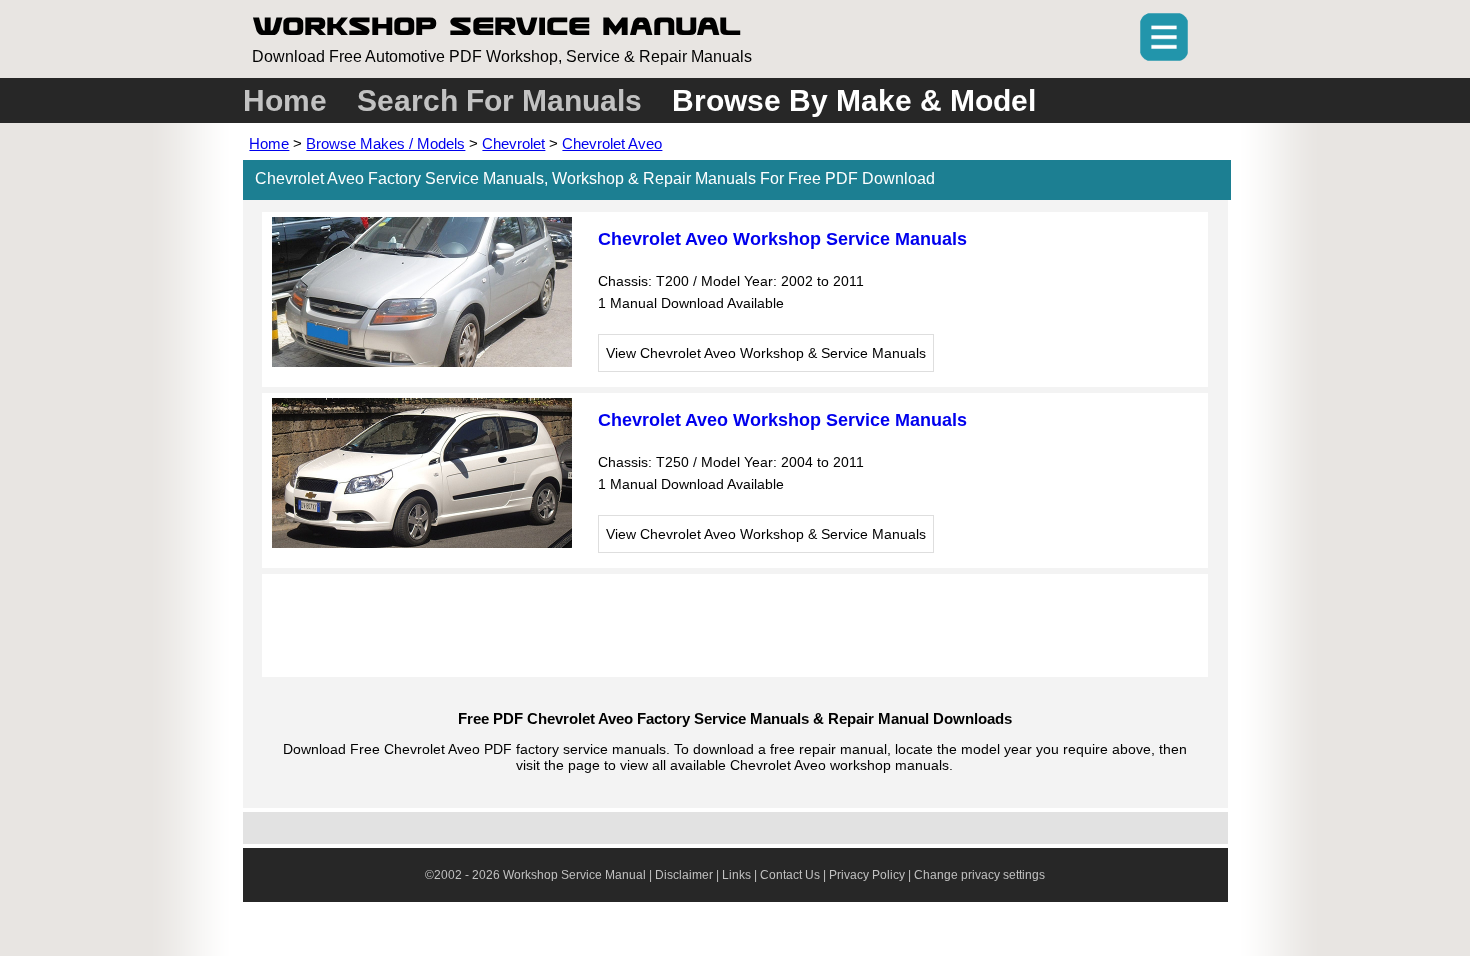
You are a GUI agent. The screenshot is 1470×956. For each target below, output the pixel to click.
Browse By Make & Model (854, 100)
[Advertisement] (735, 624)
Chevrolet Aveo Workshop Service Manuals (782, 239)
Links (736, 875)
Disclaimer (684, 875)
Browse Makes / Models (385, 143)
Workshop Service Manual (496, 26)
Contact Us (790, 875)
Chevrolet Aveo (612, 143)
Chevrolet (513, 143)
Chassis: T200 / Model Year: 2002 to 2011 (731, 281)
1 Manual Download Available (691, 303)
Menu (1164, 37)
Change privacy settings (979, 875)
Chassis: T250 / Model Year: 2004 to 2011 (731, 462)
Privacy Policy (867, 875)
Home (285, 100)
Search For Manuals (499, 100)
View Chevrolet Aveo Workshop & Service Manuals (766, 353)
